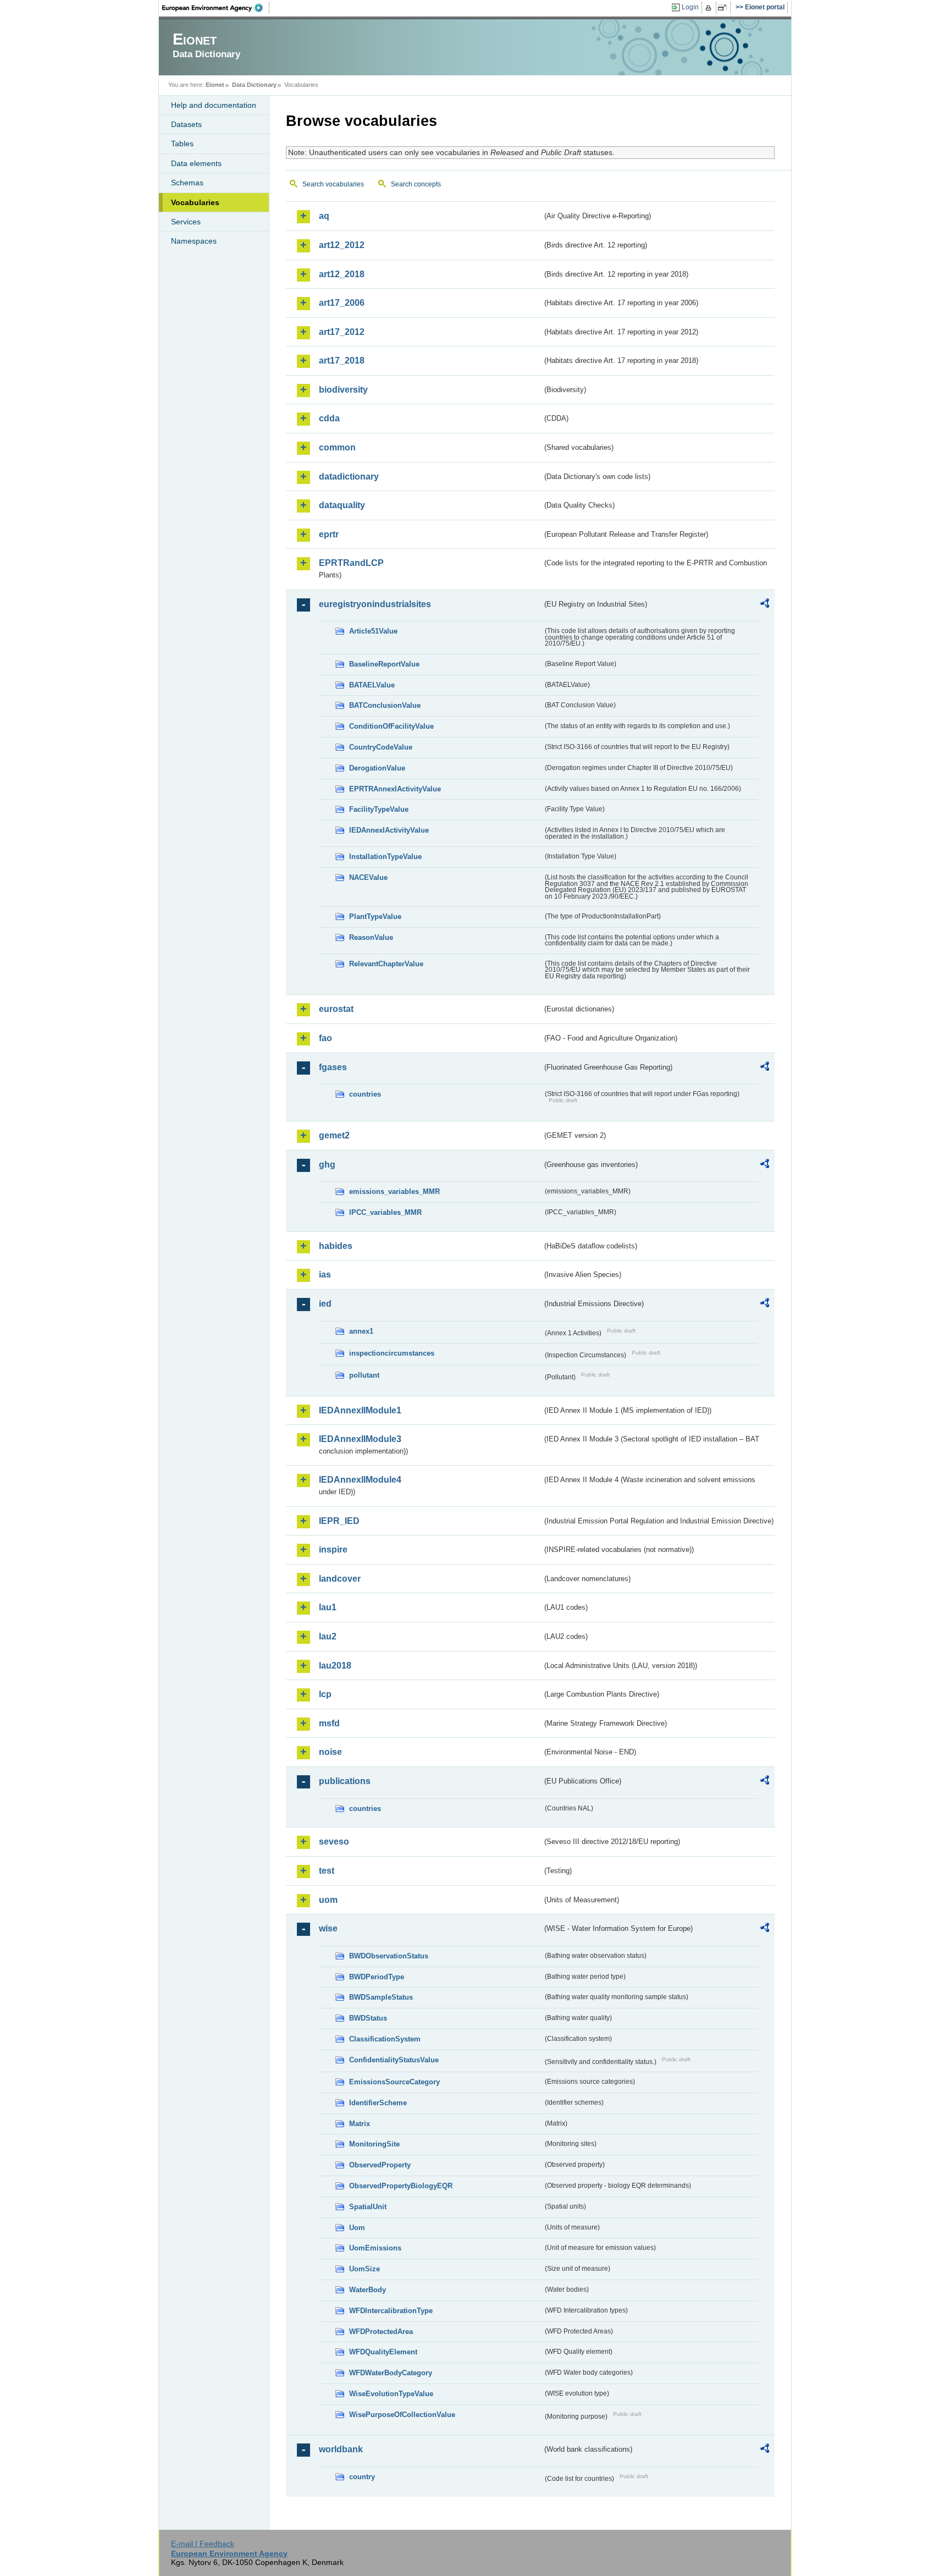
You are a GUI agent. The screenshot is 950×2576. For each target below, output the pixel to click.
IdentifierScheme (378, 2103)
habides (336, 1246)
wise (328, 1928)
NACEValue (368, 877)
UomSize (364, 2269)
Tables (182, 144)
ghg (327, 1165)
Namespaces (194, 241)
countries (365, 1094)
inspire (333, 1550)
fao (325, 1038)
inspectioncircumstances (392, 1353)
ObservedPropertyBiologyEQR (401, 2186)
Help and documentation (214, 105)
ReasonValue (371, 937)
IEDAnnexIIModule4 (360, 1480)
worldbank (341, 2449)
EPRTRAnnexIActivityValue (395, 789)
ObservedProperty (380, 2165)
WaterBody (368, 2290)
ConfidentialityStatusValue (394, 2060)
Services (186, 222)
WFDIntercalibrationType (391, 2311)
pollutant (364, 1375)
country (362, 2477)
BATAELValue (372, 685)
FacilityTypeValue (379, 809)
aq (324, 216)
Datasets (186, 124)
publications (345, 1781)
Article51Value (373, 631)
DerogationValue (377, 768)
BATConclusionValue (385, 705)
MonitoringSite (374, 2144)
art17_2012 (342, 332)
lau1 (328, 1607)
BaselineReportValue (384, 664)
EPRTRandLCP (351, 563)
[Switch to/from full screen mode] (724, 8)
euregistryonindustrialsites (375, 604)
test (327, 1871)
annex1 (361, 1331)
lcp (325, 1694)
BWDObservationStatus (389, 1956)
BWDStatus (368, 2018)
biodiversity (343, 390)
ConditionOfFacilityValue (391, 726)
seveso (334, 1842)
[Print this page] (710, 8)
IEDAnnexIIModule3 (360, 1439)
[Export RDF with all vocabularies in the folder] (765, 605)
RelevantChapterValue (386, 964)
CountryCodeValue (381, 747)
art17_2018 (342, 360)
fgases (333, 1067)
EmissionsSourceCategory (394, 2082)
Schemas (187, 183)
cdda (329, 418)
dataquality (342, 505)
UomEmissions (375, 2248)
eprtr (329, 534)
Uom (357, 2228)
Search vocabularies (333, 184)
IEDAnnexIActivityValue (389, 830)
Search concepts (416, 184)
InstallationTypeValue (385, 857)
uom (328, 1900)
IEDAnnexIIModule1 (360, 1410)
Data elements (196, 163)
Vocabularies (195, 202)
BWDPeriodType (377, 1977)
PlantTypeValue (375, 917)
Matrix (360, 2124)
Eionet (215, 85)
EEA (216, 8)
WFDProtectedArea (381, 2332)
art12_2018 (342, 274)
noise (330, 1752)
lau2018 (335, 1666)
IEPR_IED (339, 1521)
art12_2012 (342, 245)
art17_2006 (342, 303)
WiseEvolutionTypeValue (391, 2394)
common (337, 447)
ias (325, 1275)
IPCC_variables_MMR (385, 1212)
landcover (340, 1579)
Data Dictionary (254, 85)
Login (690, 7)
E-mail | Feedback (203, 2544)
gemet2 (334, 1135)
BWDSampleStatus (381, 1997)
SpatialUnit (368, 2207)
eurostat (336, 1009)
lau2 (328, 1636)
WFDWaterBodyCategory (391, 2373)
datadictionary (349, 477)
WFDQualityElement (383, 2352)
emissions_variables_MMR (394, 1191)
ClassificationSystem (385, 2039)
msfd (329, 1723)
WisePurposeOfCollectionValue (402, 2415)
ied (325, 1304)
